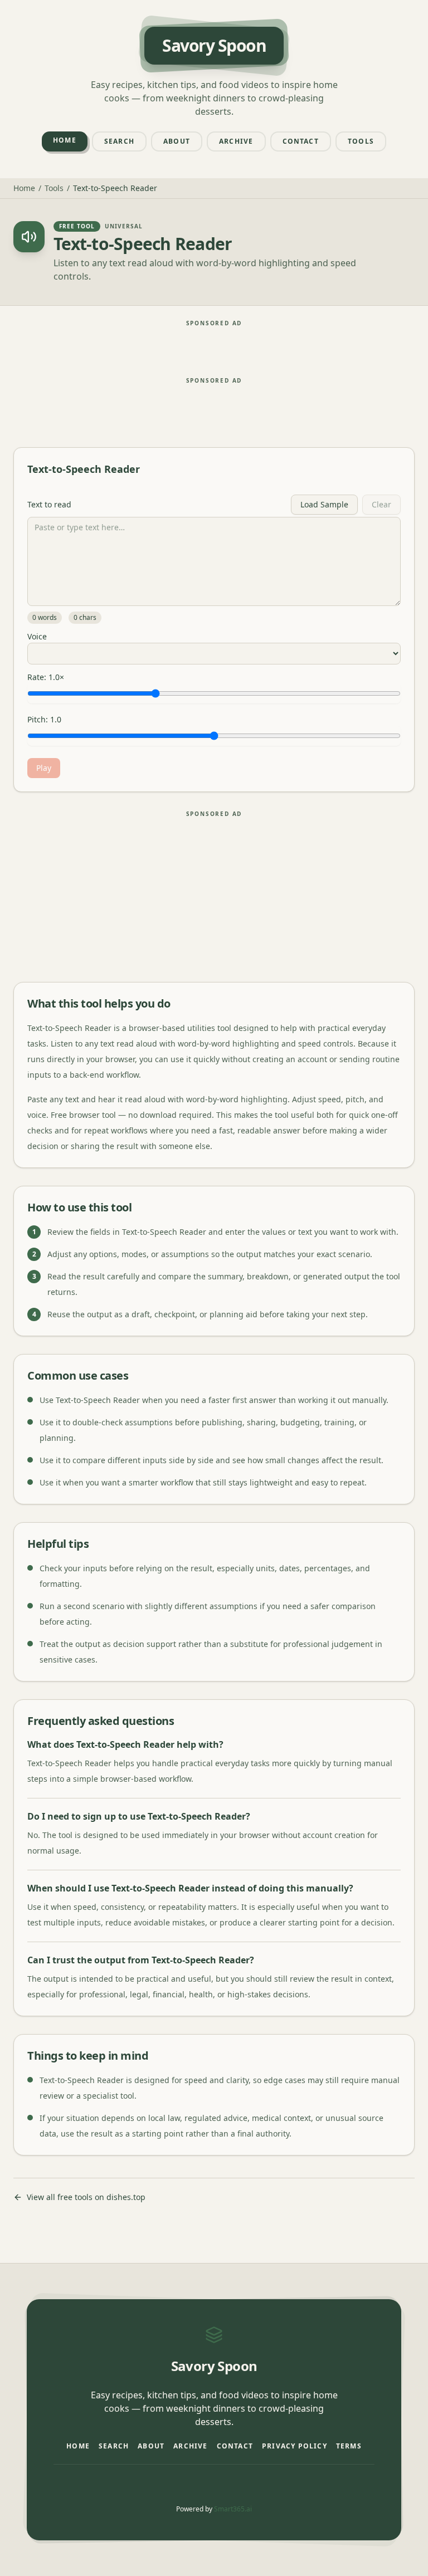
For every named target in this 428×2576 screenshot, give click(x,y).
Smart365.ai (233, 2509)
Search (119, 141)
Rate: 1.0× (46, 677)
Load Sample (324, 504)
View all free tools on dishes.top (86, 2197)
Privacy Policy (295, 2446)
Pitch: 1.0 (44, 720)
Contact (301, 141)
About (177, 141)
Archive (236, 141)
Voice (37, 637)
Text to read (49, 505)
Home (65, 140)
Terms (349, 2446)
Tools (361, 141)
